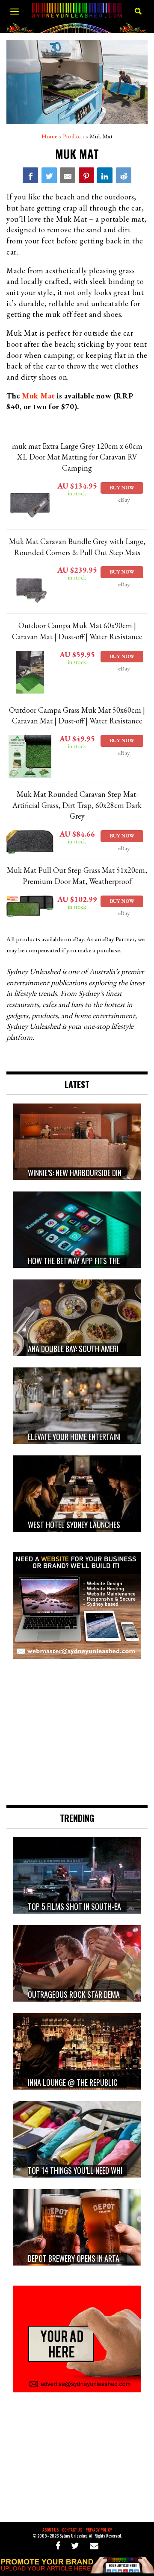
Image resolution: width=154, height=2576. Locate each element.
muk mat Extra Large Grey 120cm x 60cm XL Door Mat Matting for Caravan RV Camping (77, 457)
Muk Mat (38, 396)
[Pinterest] (86, 175)
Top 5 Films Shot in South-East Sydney (90, 1907)
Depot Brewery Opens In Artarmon (82, 2259)
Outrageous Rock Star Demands (80, 1995)
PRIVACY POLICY (99, 2530)
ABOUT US (50, 2530)
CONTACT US (72, 2530)
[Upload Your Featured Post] (77, 2570)
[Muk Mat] (30, 175)
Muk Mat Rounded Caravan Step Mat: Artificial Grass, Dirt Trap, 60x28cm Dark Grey (77, 805)
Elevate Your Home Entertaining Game (87, 1437)
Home (50, 136)
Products (74, 136)
